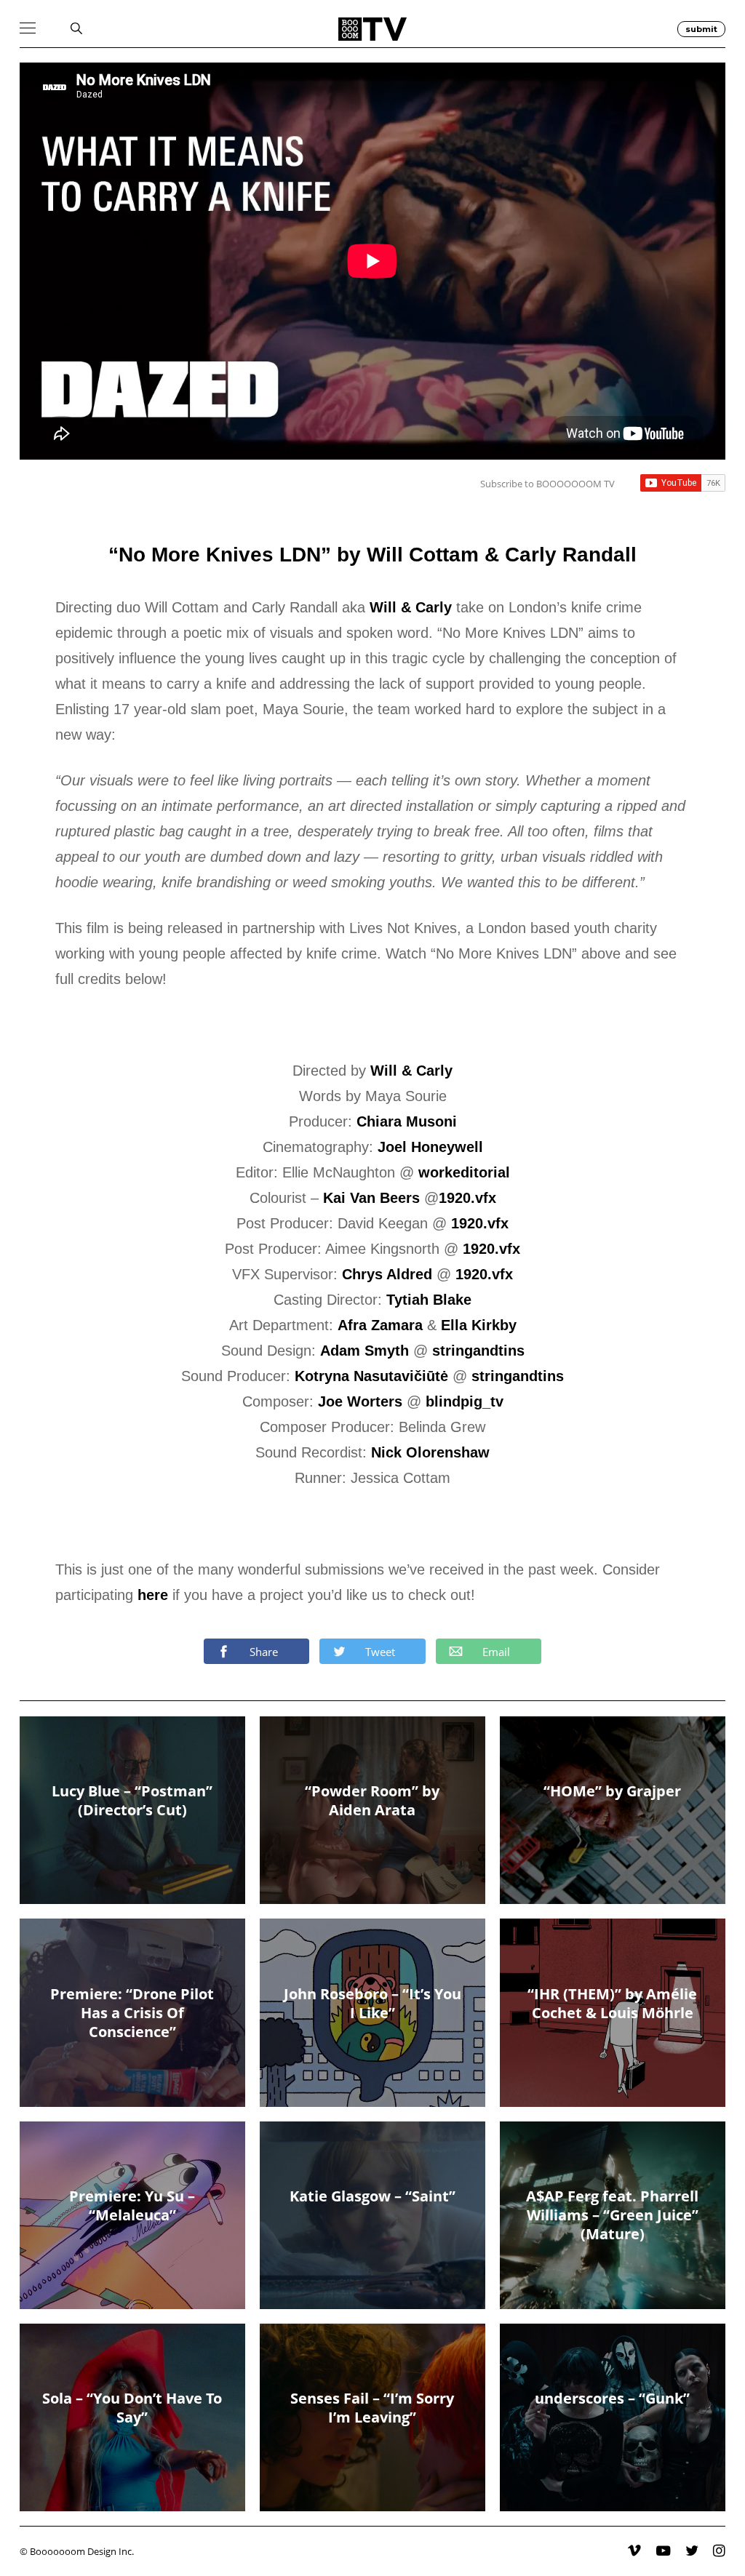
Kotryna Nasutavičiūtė (371, 1376)
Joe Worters (360, 1401)
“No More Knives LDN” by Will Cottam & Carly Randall (372, 555)
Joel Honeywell (430, 1147)
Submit (701, 29)
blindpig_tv (465, 1401)
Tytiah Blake (429, 1300)
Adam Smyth (364, 1351)
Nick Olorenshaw (430, 1452)
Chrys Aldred (387, 1274)
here (153, 1595)
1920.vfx (467, 1198)
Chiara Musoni (407, 1121)
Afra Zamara (380, 1325)
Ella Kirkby (479, 1325)
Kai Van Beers (371, 1198)
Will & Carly (411, 607)
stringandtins (478, 1351)
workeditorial (464, 1172)
